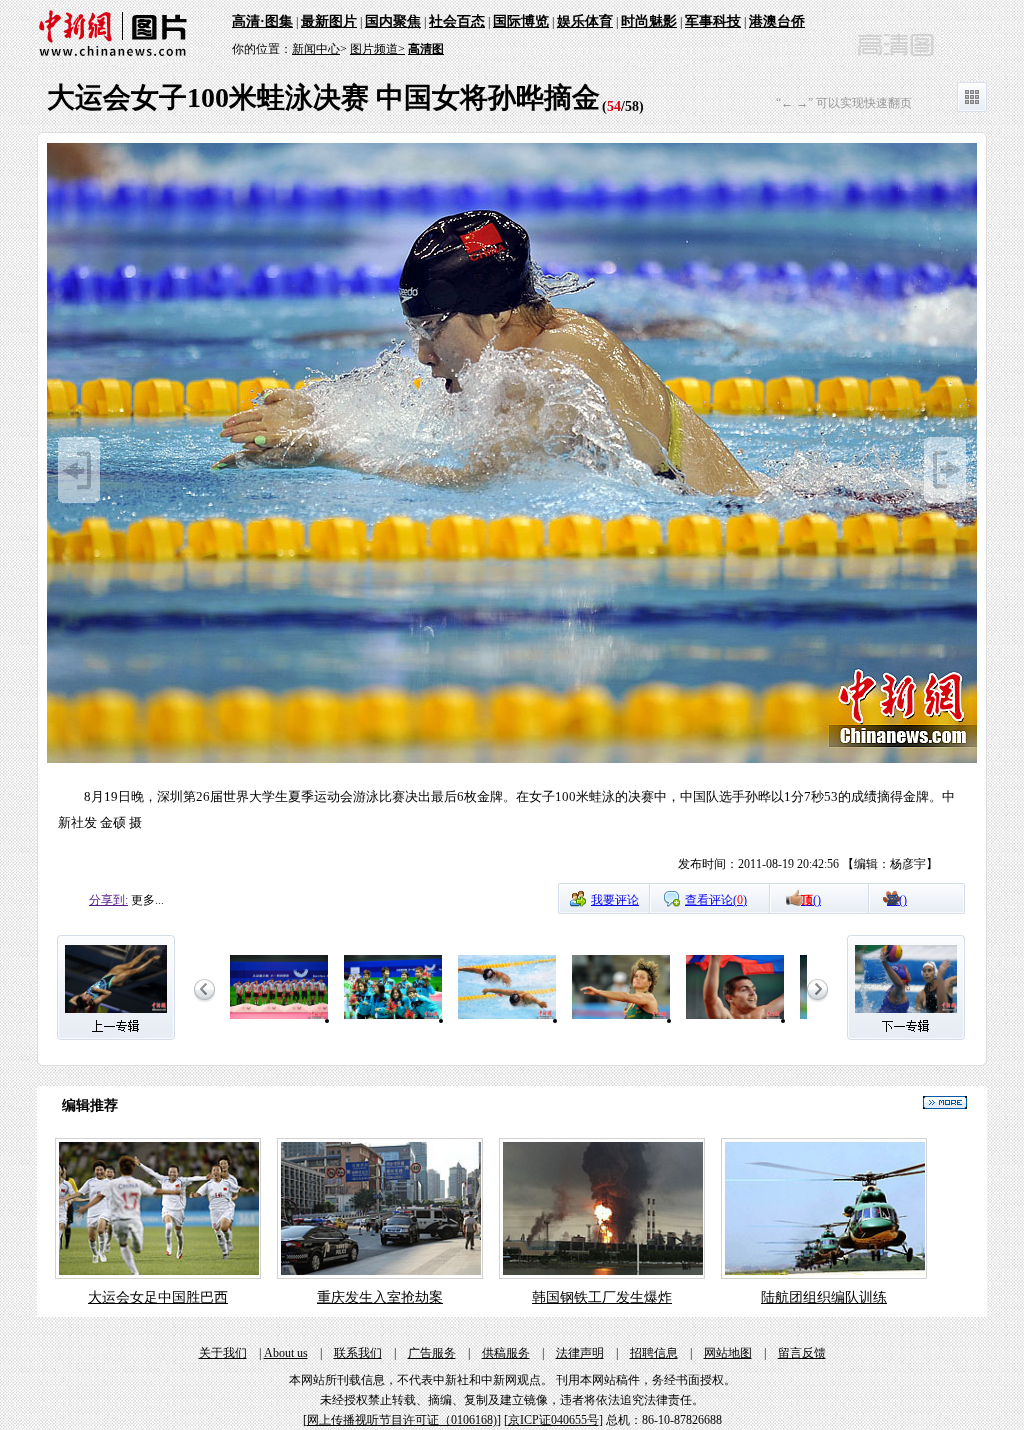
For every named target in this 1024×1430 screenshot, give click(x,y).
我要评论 (615, 900)
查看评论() (716, 900)
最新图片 (329, 21)
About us (286, 1353)
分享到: (108, 900)
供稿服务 (506, 1353)
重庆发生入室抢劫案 (380, 1297)
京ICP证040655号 (553, 1420)
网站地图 (728, 1353)
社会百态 (457, 21)
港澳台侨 (777, 21)
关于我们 (223, 1353)
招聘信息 (654, 1353)
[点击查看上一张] (79, 499)
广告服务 (432, 1353)
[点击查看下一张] (512, 760)
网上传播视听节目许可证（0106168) (402, 1420)
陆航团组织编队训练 (824, 1297)
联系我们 (358, 1353)
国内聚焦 (393, 21)
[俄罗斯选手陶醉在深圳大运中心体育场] (735, 1020)
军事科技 (713, 21)
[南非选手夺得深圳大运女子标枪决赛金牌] (621, 1020)
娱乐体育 (585, 21)
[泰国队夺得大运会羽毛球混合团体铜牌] (393, 1020)
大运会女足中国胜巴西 (158, 1297)
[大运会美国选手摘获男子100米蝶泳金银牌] (507, 1020)
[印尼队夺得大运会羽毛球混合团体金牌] (279, 1020)
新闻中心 (316, 49)
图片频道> (377, 49)
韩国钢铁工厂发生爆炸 (602, 1297)
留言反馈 (802, 1353)
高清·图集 (262, 21)
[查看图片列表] (972, 108)
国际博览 (521, 21)
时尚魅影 (649, 21)
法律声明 (580, 1353)
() (811, 900)
